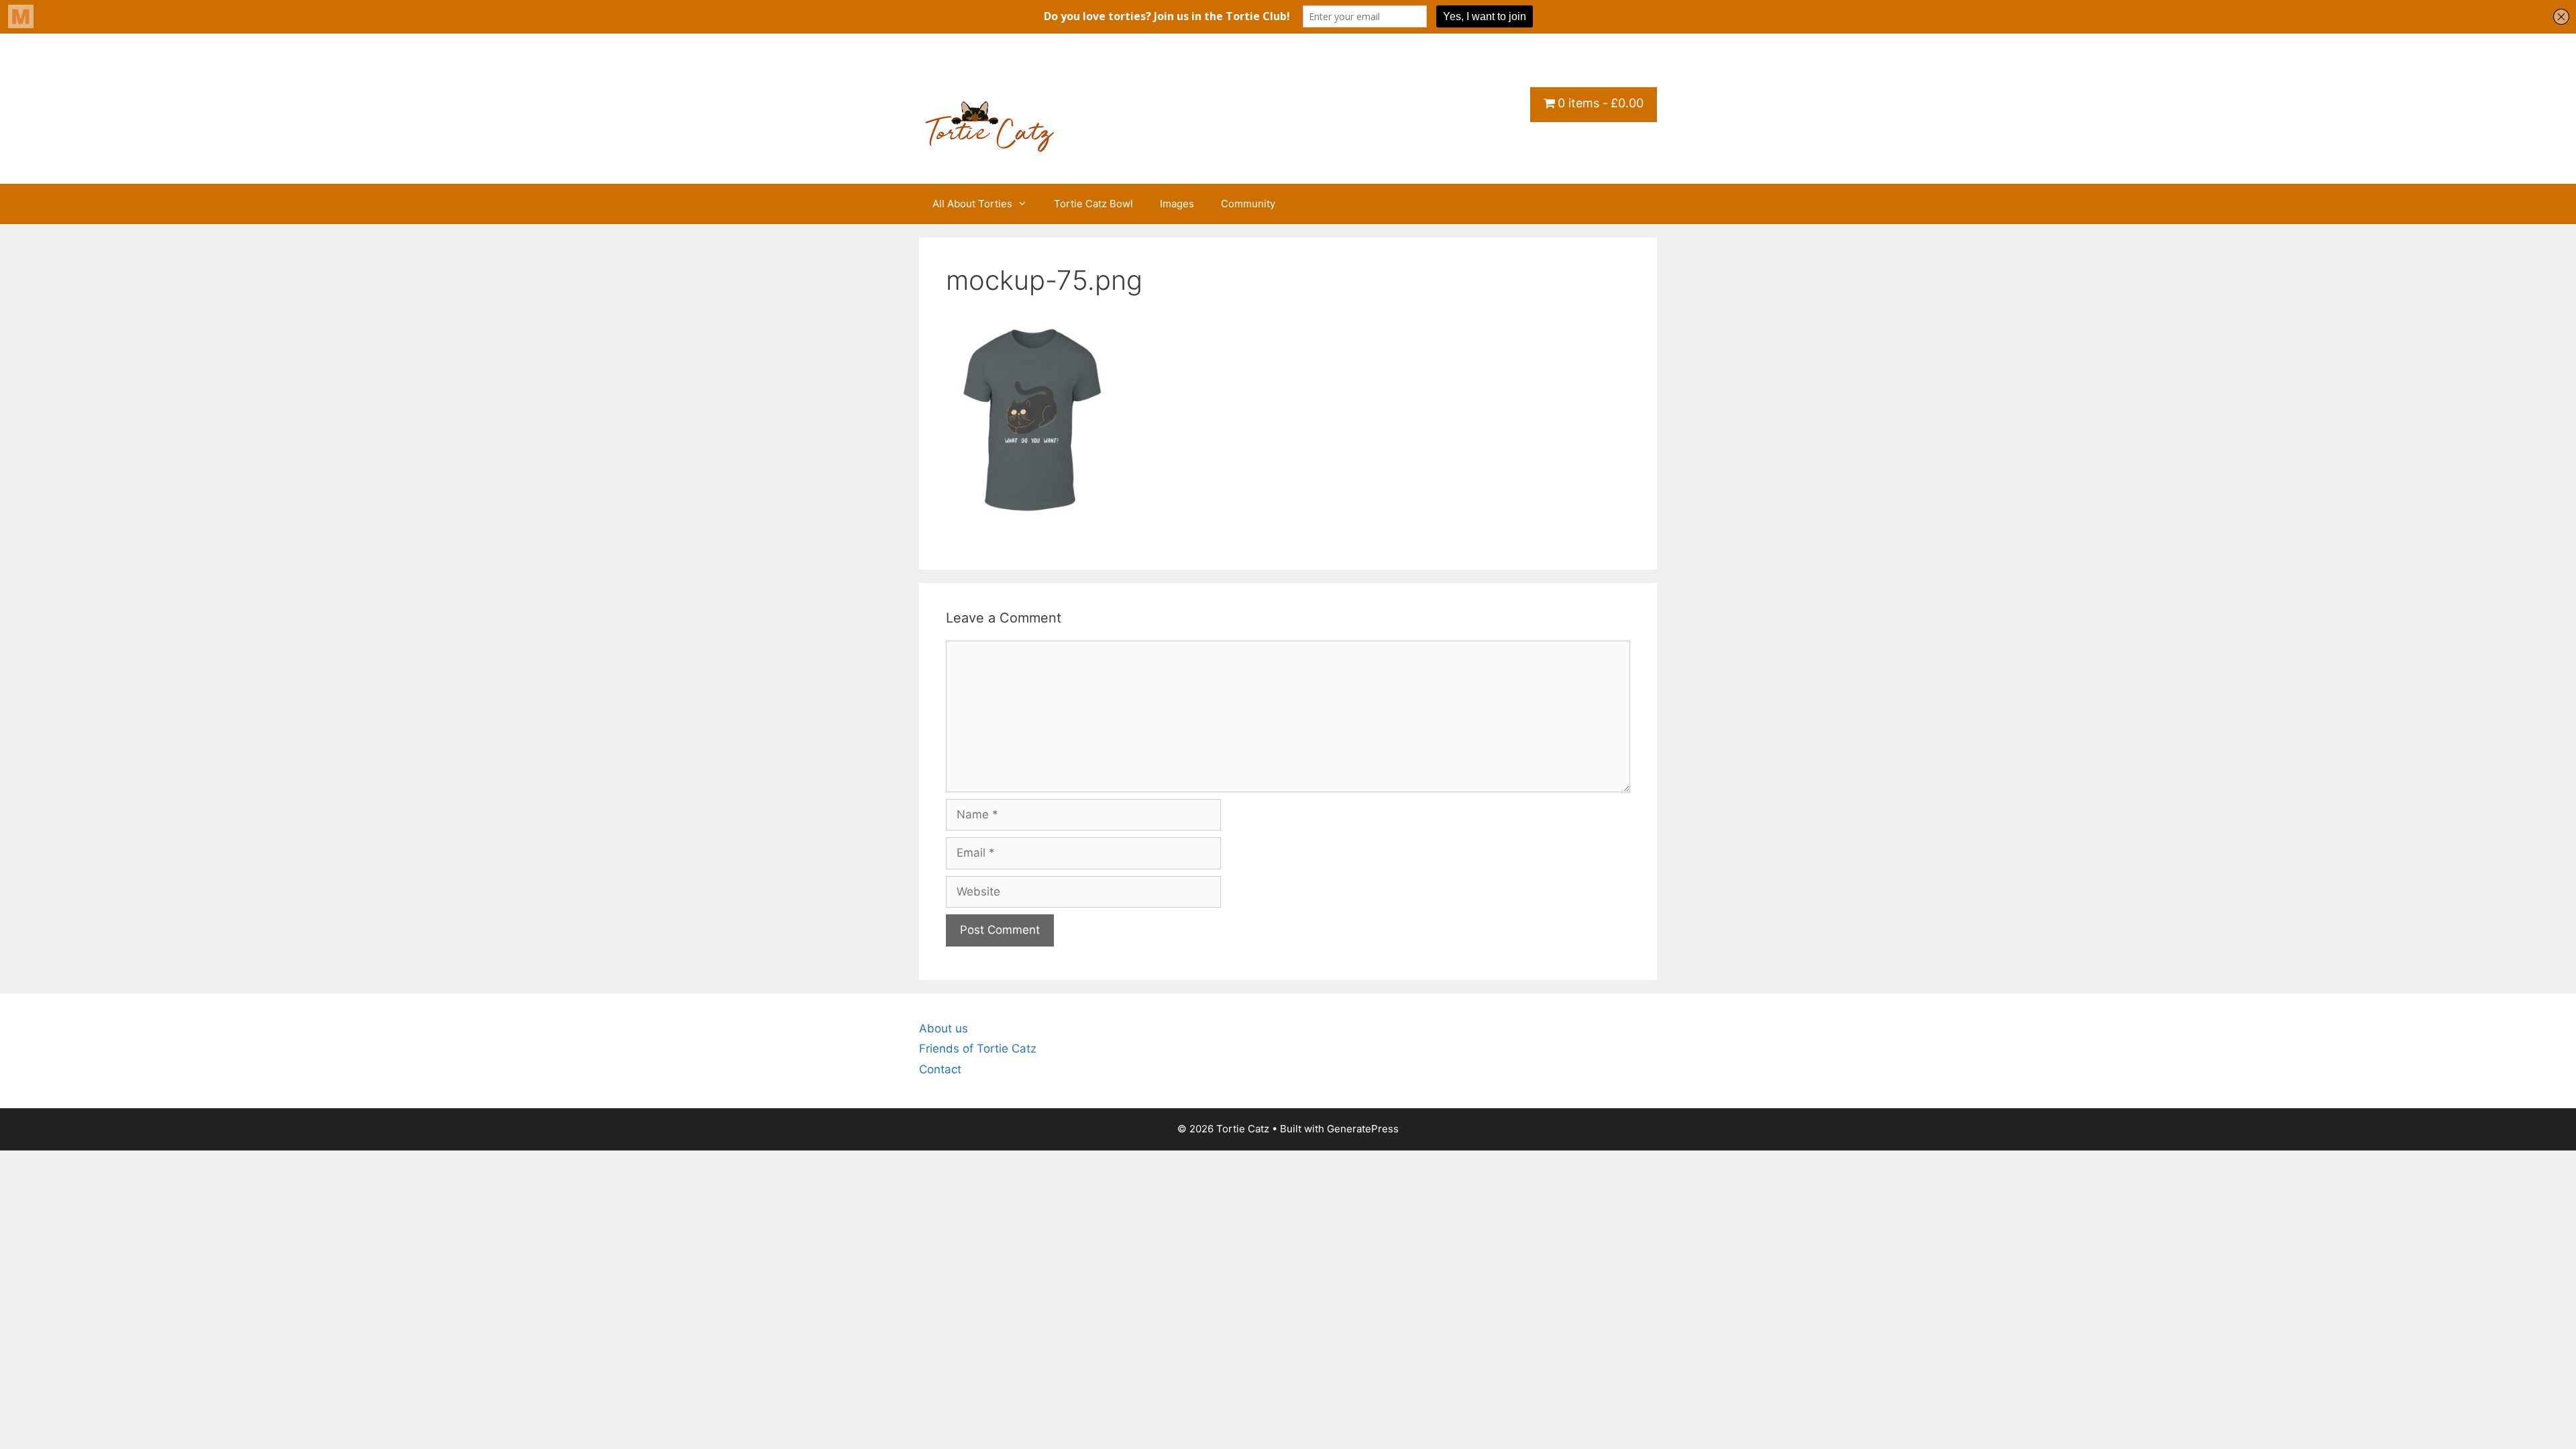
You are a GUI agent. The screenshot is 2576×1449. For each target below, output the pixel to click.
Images (1177, 204)
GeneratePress (1363, 1129)
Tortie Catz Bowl (1093, 204)
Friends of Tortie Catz (978, 1049)
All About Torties (972, 204)
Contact (940, 1069)
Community (1248, 204)
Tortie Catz (1000, 78)
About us (944, 1028)
